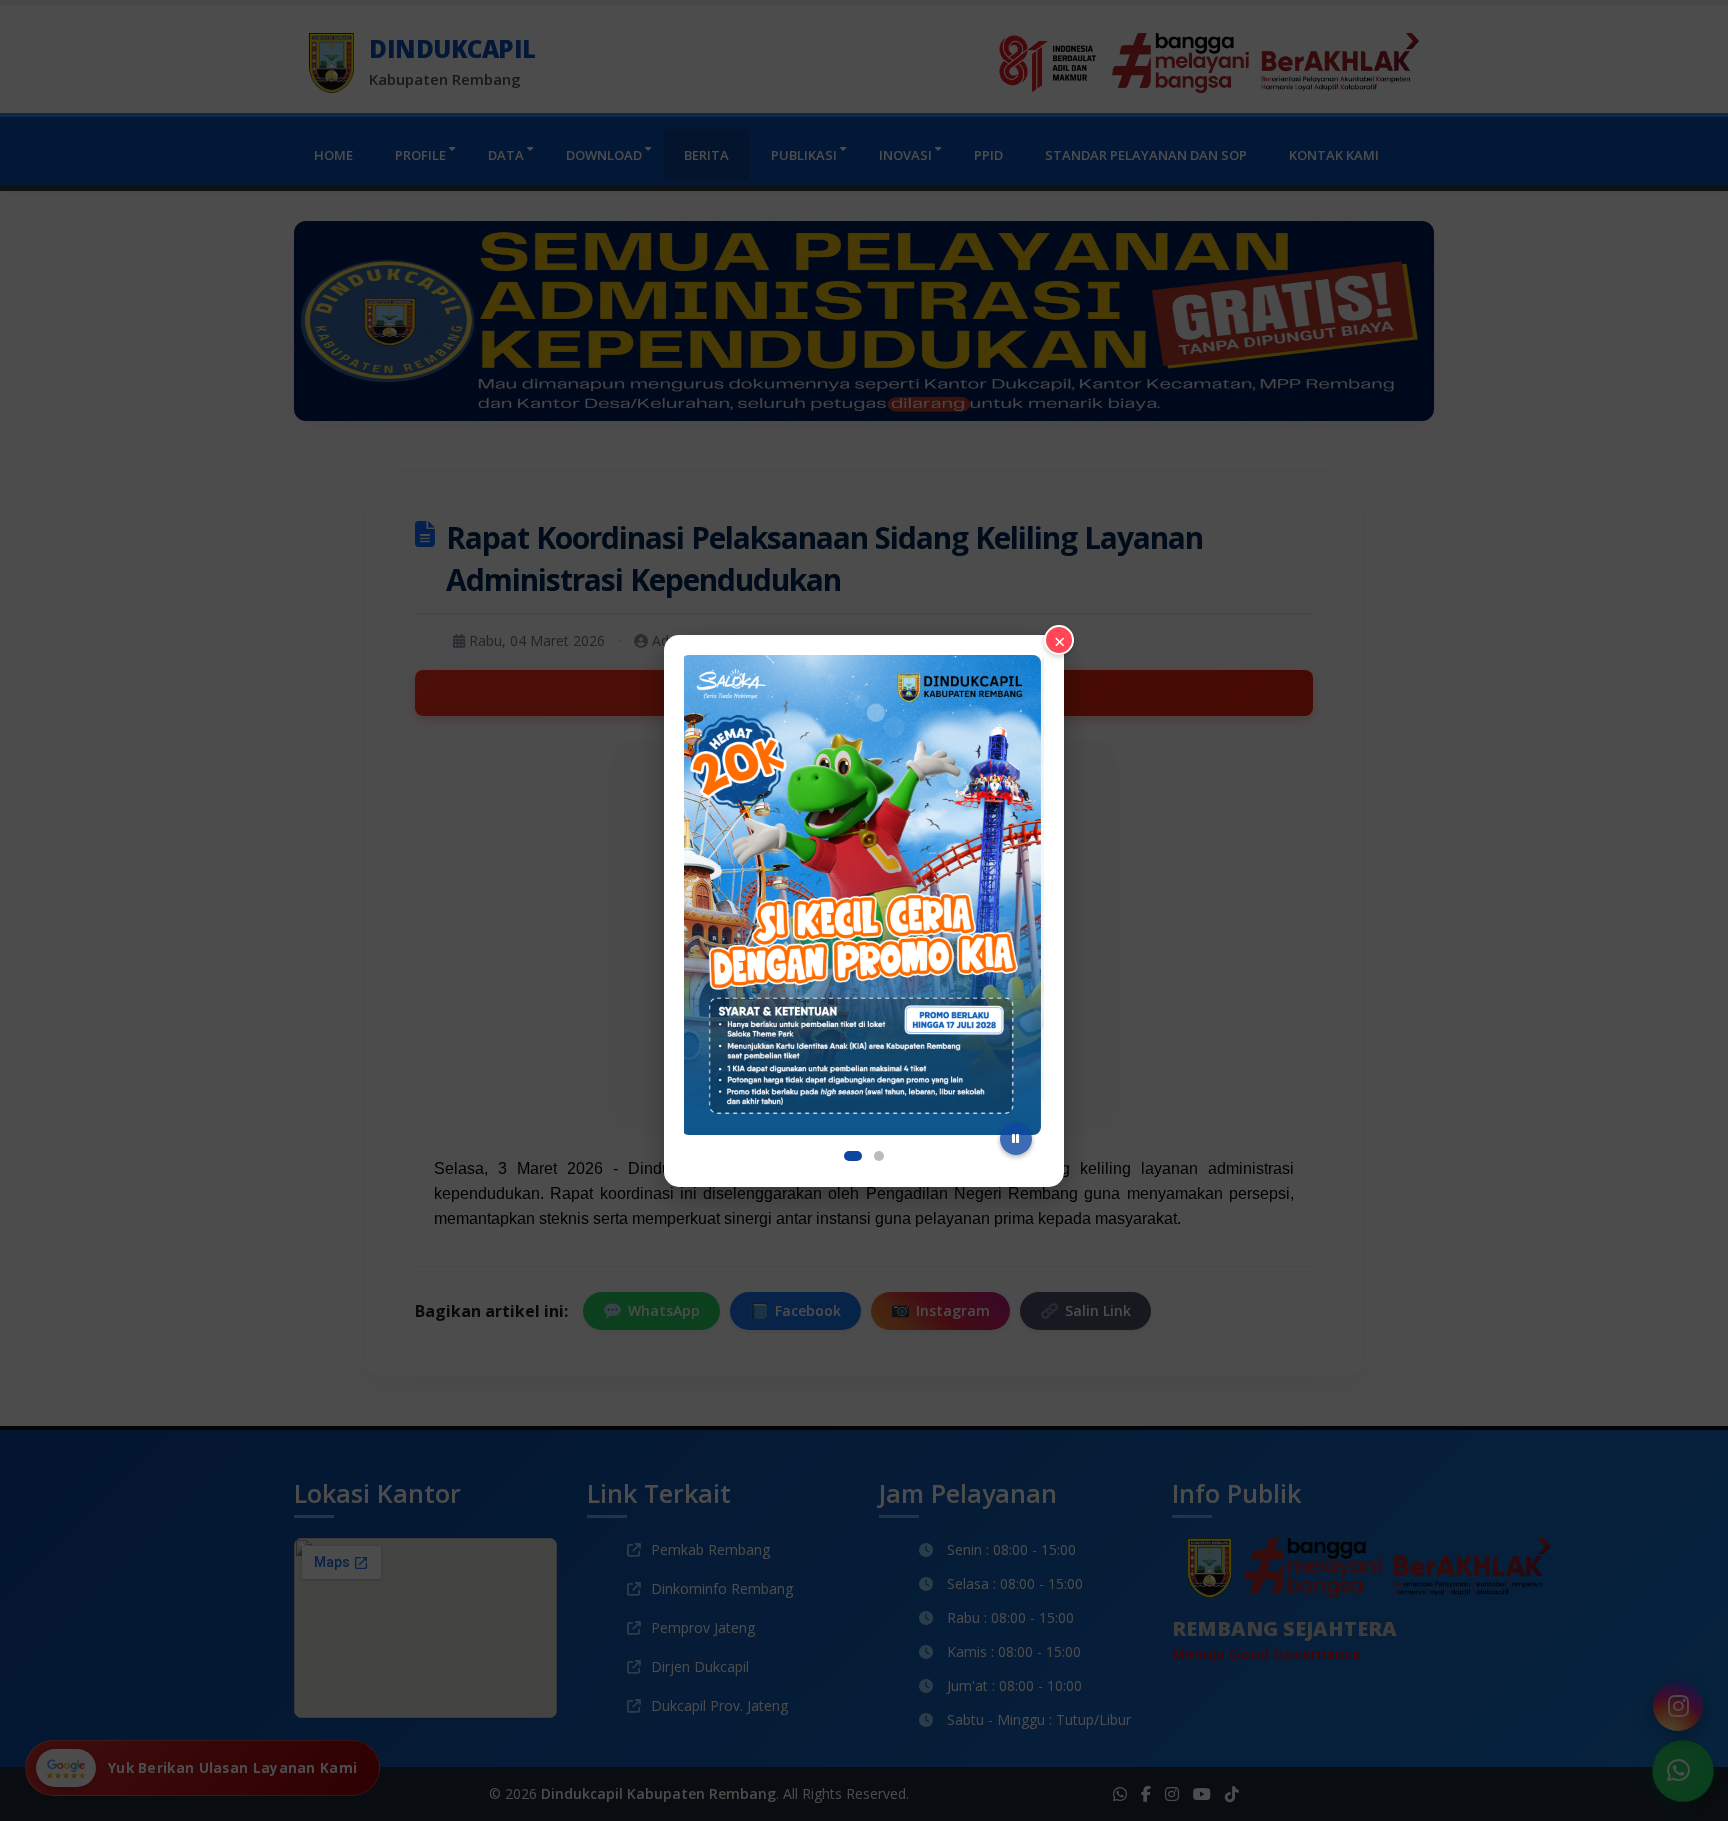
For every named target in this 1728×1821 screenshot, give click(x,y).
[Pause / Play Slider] (1016, 1139)
